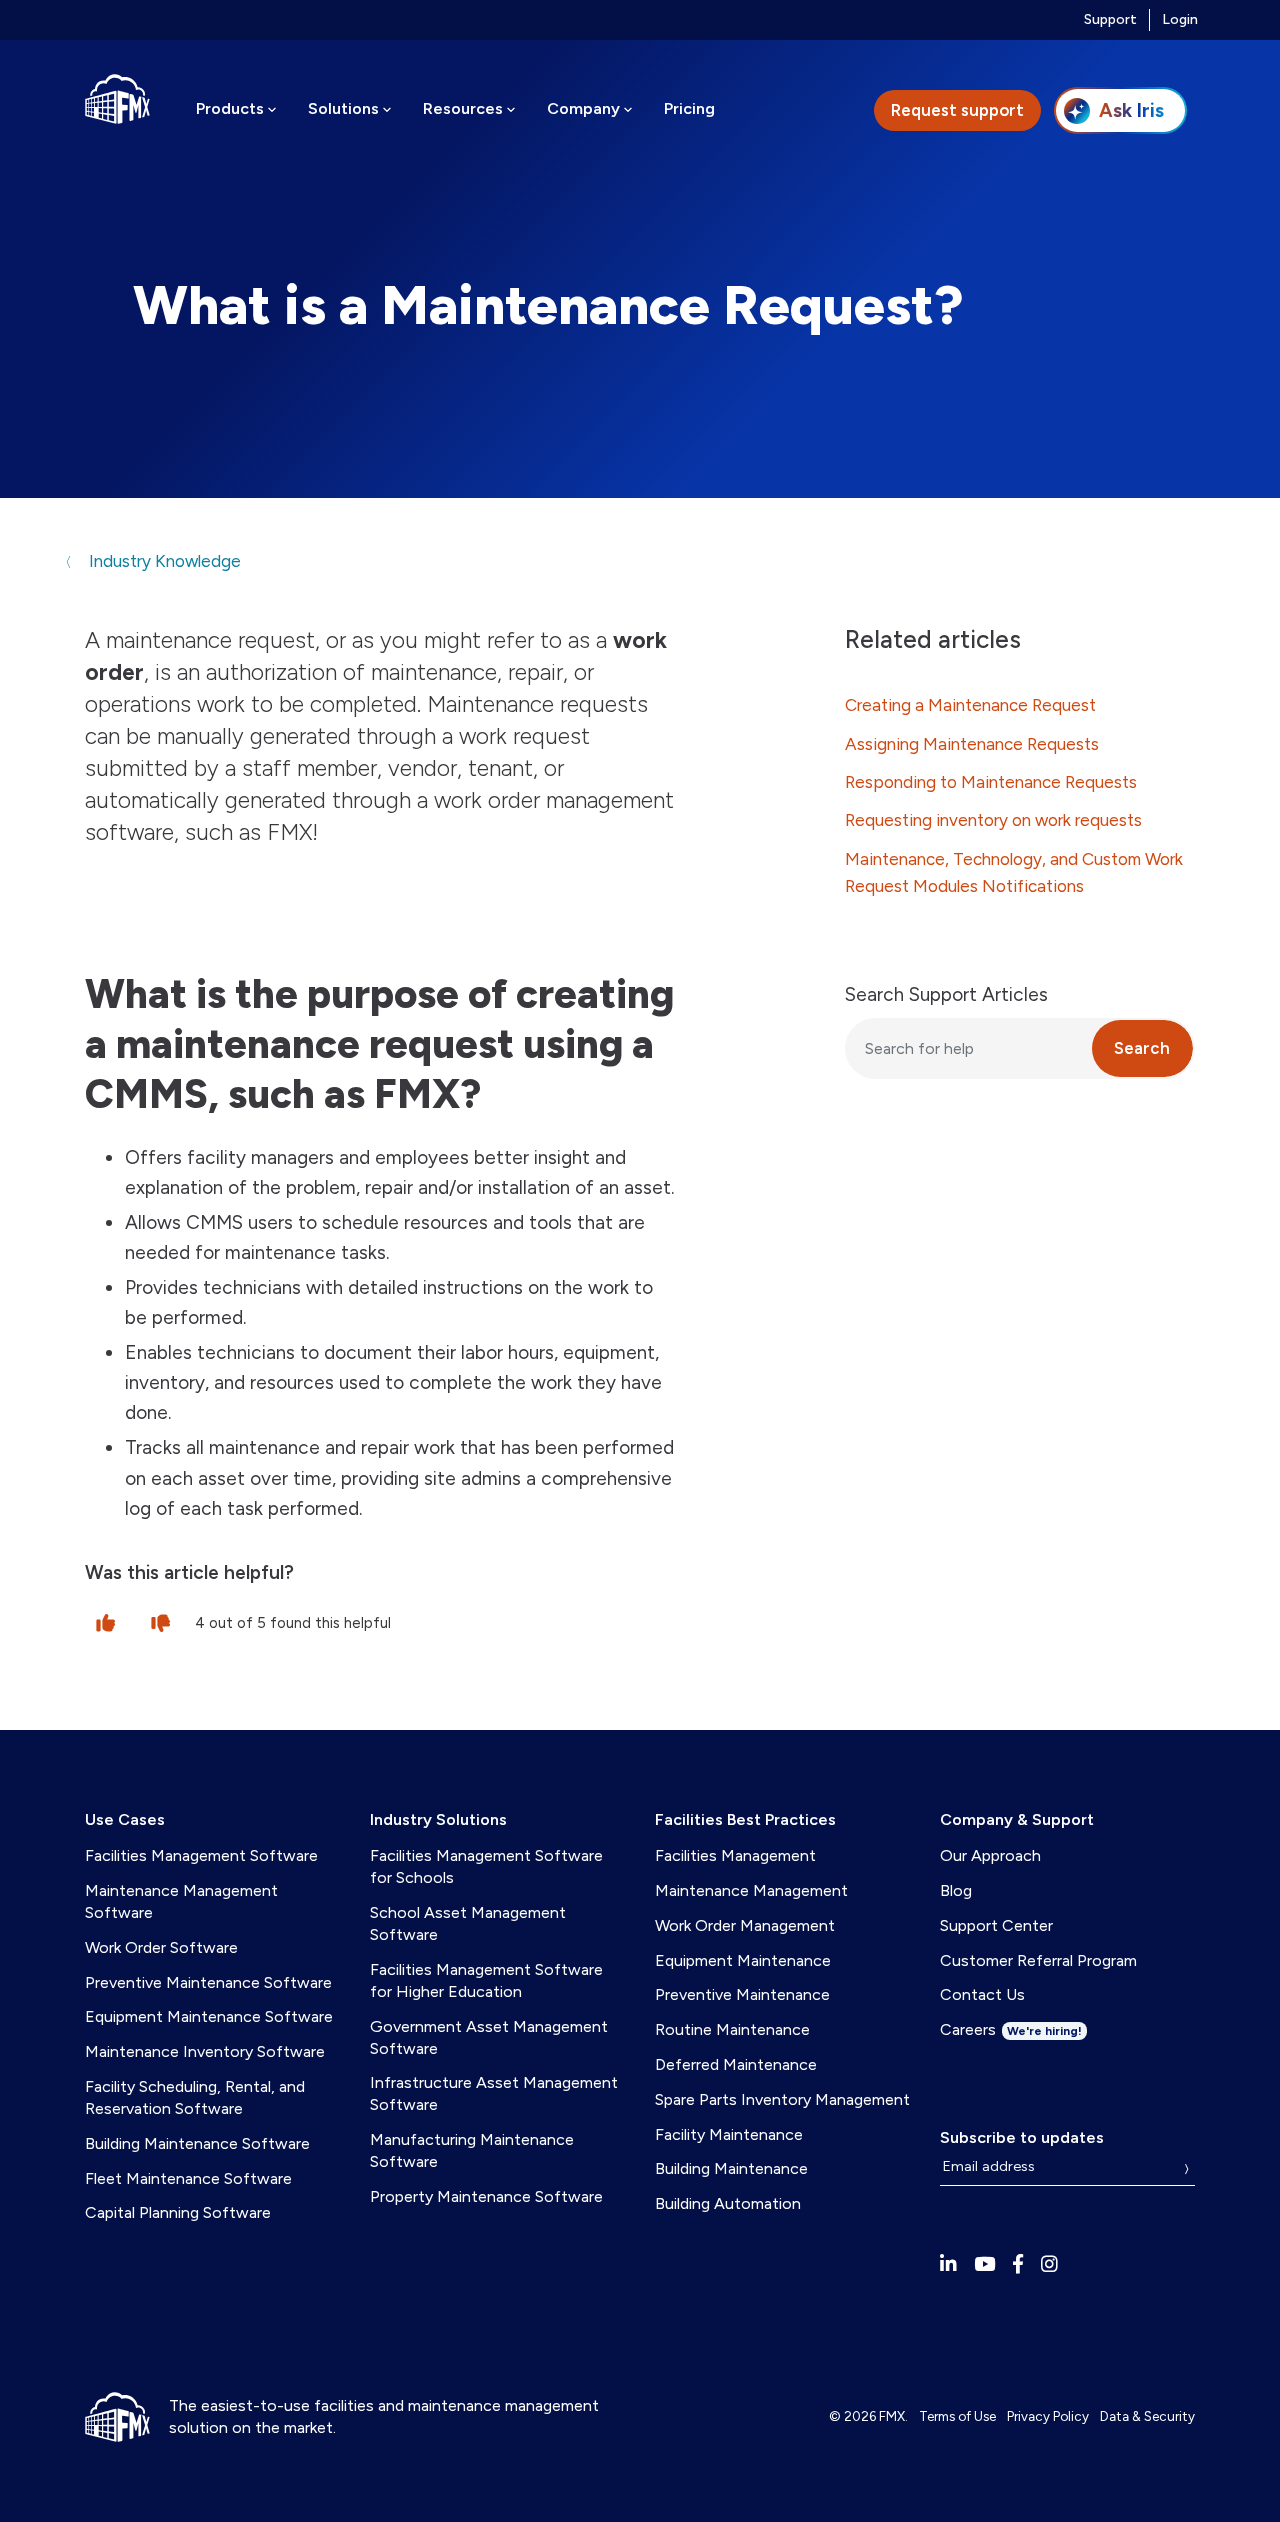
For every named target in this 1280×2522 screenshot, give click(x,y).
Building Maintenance (731, 2168)
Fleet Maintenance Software (188, 2178)
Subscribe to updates (1022, 2137)
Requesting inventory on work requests (993, 820)
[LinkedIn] (948, 2264)
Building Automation (728, 2203)
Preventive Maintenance (742, 1994)
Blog (956, 1890)
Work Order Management (745, 1925)
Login (1180, 19)
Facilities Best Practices (745, 1819)
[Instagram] (1049, 2264)
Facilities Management (735, 1855)
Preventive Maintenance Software (208, 1982)
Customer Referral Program (1038, 1960)
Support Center (996, 1925)
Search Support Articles (946, 994)
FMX (892, 2416)
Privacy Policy (1048, 2416)
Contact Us (982, 1994)
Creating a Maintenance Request (970, 705)
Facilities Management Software (201, 1855)
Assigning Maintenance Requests (972, 744)
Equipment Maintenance (743, 1960)
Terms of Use (957, 2416)
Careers (1011, 2029)
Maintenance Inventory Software (205, 2051)
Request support (957, 110)
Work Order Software (161, 1947)
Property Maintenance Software (486, 2196)
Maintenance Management (751, 1890)
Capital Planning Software (178, 2212)
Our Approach (990, 1855)
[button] (106, 1621)
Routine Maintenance (732, 2029)
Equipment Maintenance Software (209, 2016)
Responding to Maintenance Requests (991, 782)
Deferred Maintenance (736, 2064)
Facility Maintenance (729, 2134)
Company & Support (1017, 1819)
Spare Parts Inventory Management (782, 2099)
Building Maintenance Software (197, 2143)
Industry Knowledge (163, 561)
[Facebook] (1018, 2264)
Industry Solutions (438, 1819)
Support (1110, 19)
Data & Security (1147, 2416)
